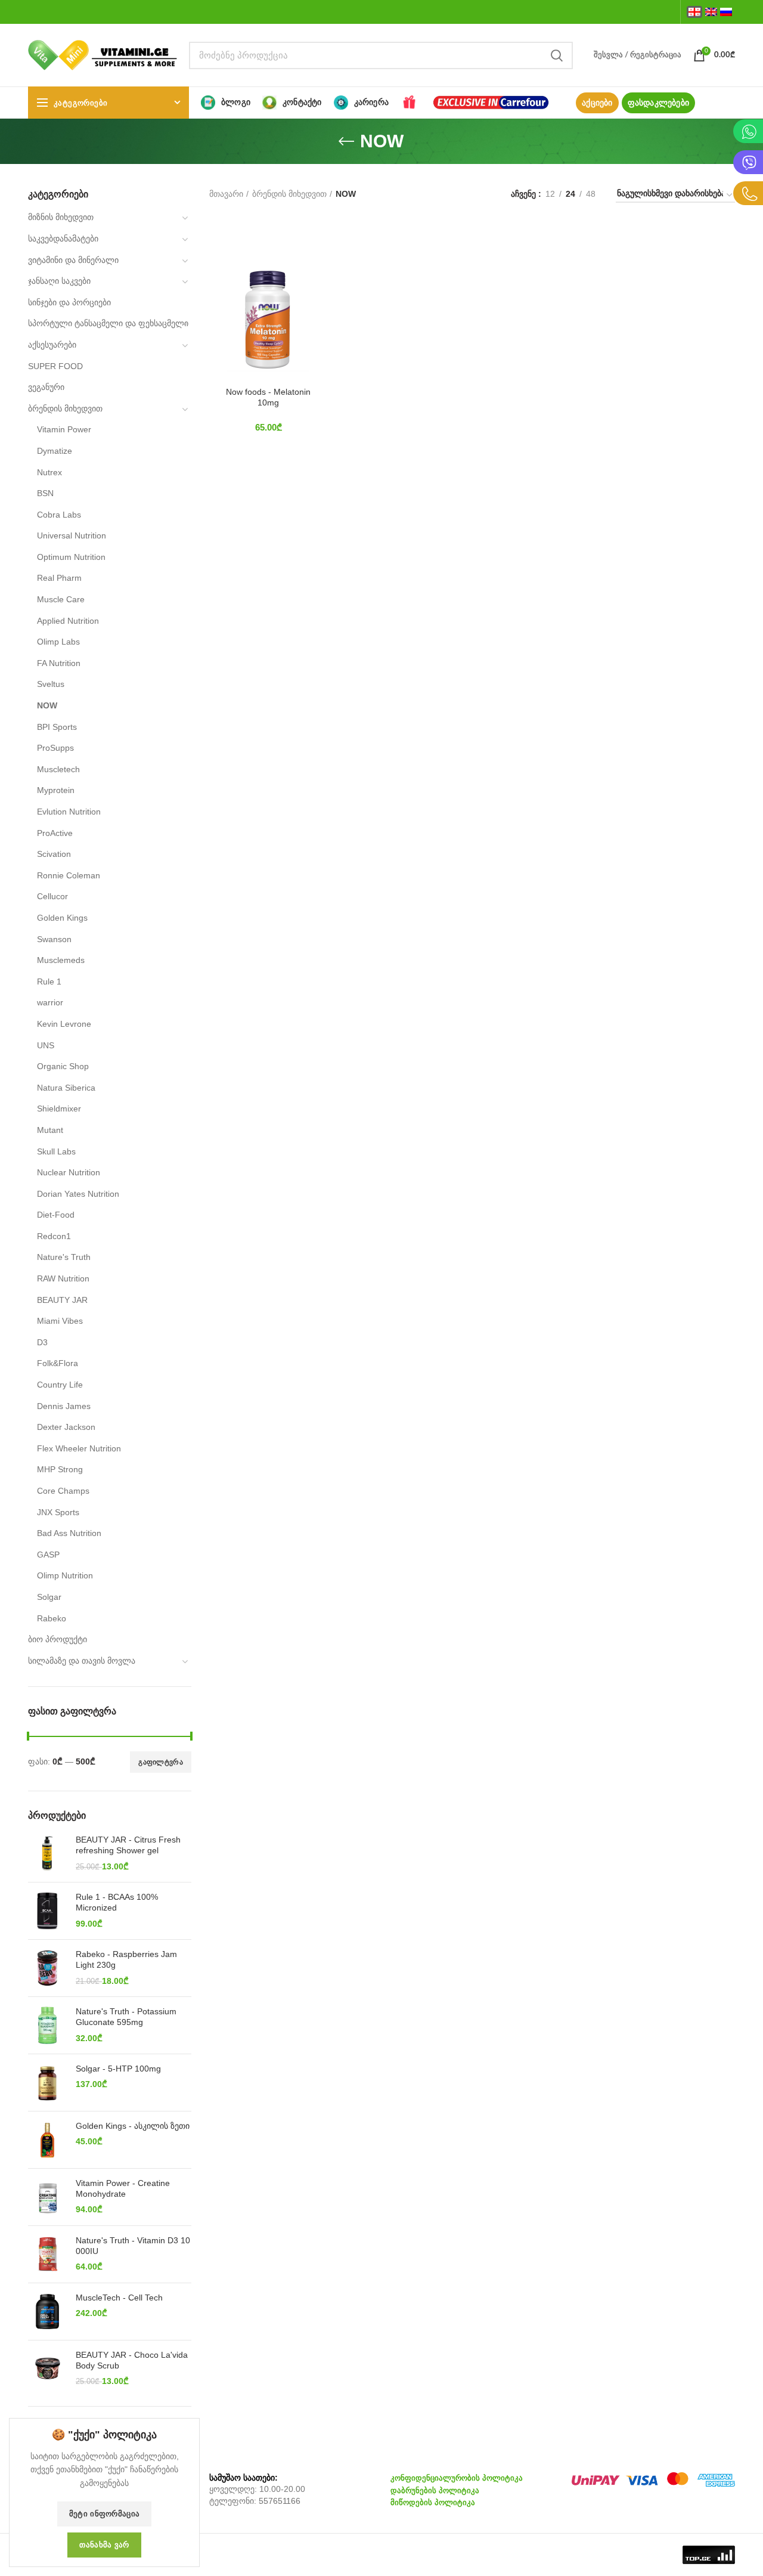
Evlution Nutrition (69, 812)
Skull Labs (56, 1151)
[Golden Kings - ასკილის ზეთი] (47, 2140)
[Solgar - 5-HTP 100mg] (47, 2083)
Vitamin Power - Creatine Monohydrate (123, 2188)
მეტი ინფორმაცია (105, 2514)
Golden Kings (62, 918)
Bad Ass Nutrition (69, 1533)
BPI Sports (57, 727)
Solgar (49, 1597)
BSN (45, 493)
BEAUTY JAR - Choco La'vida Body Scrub (132, 2360)
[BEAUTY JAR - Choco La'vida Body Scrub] (47, 2369)
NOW (47, 705)
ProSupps (55, 748)
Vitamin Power (64, 429)
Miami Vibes (60, 1321)
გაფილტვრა (161, 1762)
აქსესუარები (52, 345)
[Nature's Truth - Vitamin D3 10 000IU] (47, 2254)
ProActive (55, 833)
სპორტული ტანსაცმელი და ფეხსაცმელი (108, 323)
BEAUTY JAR (62, 1300)
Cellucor (52, 896)
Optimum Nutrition (71, 557)
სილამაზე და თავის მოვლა (82, 1661)
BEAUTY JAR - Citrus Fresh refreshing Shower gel (128, 1845)
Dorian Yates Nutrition (78, 1194)
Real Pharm (59, 578)
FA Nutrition (59, 663)
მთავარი (226, 194)
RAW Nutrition (63, 1278)
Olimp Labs (58, 642)
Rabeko (52, 1618)
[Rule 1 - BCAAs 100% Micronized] (47, 1911)
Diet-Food (56, 1215)
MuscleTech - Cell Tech (119, 2298)
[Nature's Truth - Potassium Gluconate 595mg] (47, 2025)
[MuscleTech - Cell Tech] (47, 2312)
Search (557, 55)
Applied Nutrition (68, 621)
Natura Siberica (66, 1088)
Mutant (50, 1130)
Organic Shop (63, 1066)
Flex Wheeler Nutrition (79, 1448)
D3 (42, 1342)
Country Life (60, 1385)
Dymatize (55, 451)
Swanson (54, 939)
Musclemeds (61, 960)
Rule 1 (49, 982)
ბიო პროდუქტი (58, 1639)
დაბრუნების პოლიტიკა (435, 2490)
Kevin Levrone (64, 1024)
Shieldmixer (59, 1109)
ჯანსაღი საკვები (59, 281)
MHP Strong (60, 1469)
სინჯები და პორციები (69, 302)
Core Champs (63, 1491)
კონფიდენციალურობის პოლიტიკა (457, 2478)
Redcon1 (54, 1236)
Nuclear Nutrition (69, 1172)
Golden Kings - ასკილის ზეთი (133, 2126)
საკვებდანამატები (63, 239)
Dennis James (64, 1406)
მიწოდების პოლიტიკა (433, 2502)
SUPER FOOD (55, 366)
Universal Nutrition (72, 535)
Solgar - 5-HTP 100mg (118, 2069)
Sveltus (51, 684)
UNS (46, 1045)
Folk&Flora (58, 1363)
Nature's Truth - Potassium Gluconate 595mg (126, 2017)
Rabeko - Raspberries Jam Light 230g (126, 1959)
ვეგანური (46, 387)
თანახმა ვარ (104, 2545)
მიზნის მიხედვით (61, 217)
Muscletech (58, 769)
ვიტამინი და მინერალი (73, 260)
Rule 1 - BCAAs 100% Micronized (117, 1902)
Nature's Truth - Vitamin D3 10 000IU (133, 2246)
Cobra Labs (59, 515)
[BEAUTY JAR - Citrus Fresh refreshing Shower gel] (47, 1854)
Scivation (54, 854)
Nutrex (49, 472)
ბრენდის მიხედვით (65, 408)
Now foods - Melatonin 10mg (268, 397)
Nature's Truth (64, 1257)
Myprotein (56, 790)
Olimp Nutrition (65, 1575)
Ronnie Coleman (69, 875)
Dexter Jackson (66, 1427)
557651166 (280, 2501)
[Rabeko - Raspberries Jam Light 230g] (47, 1968)
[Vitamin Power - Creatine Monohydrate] (47, 2197)
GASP (48, 1555)
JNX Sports (58, 1512)
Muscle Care (61, 599)
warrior (50, 1002)
